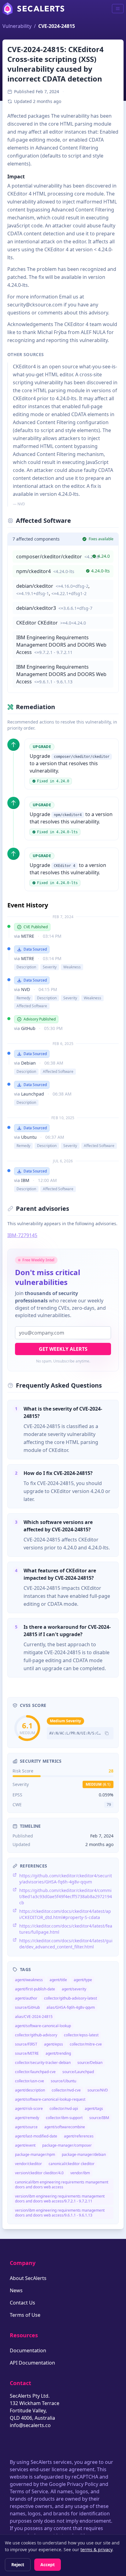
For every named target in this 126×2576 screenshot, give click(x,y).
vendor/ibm (80, 2173)
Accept (48, 2565)
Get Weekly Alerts (63, 1349)
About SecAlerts (28, 2278)
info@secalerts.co (30, 2425)
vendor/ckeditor (28, 2164)
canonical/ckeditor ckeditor (72, 2164)
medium (98, 1784)
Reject (18, 2565)
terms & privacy (96, 2549)
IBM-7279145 (22, 1235)
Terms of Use (25, 2315)
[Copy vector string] (107, 1733)
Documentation (28, 2350)
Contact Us (22, 2303)
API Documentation (32, 2363)
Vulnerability (17, 26)
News (16, 2290)
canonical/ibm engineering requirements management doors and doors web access (62, 2185)
